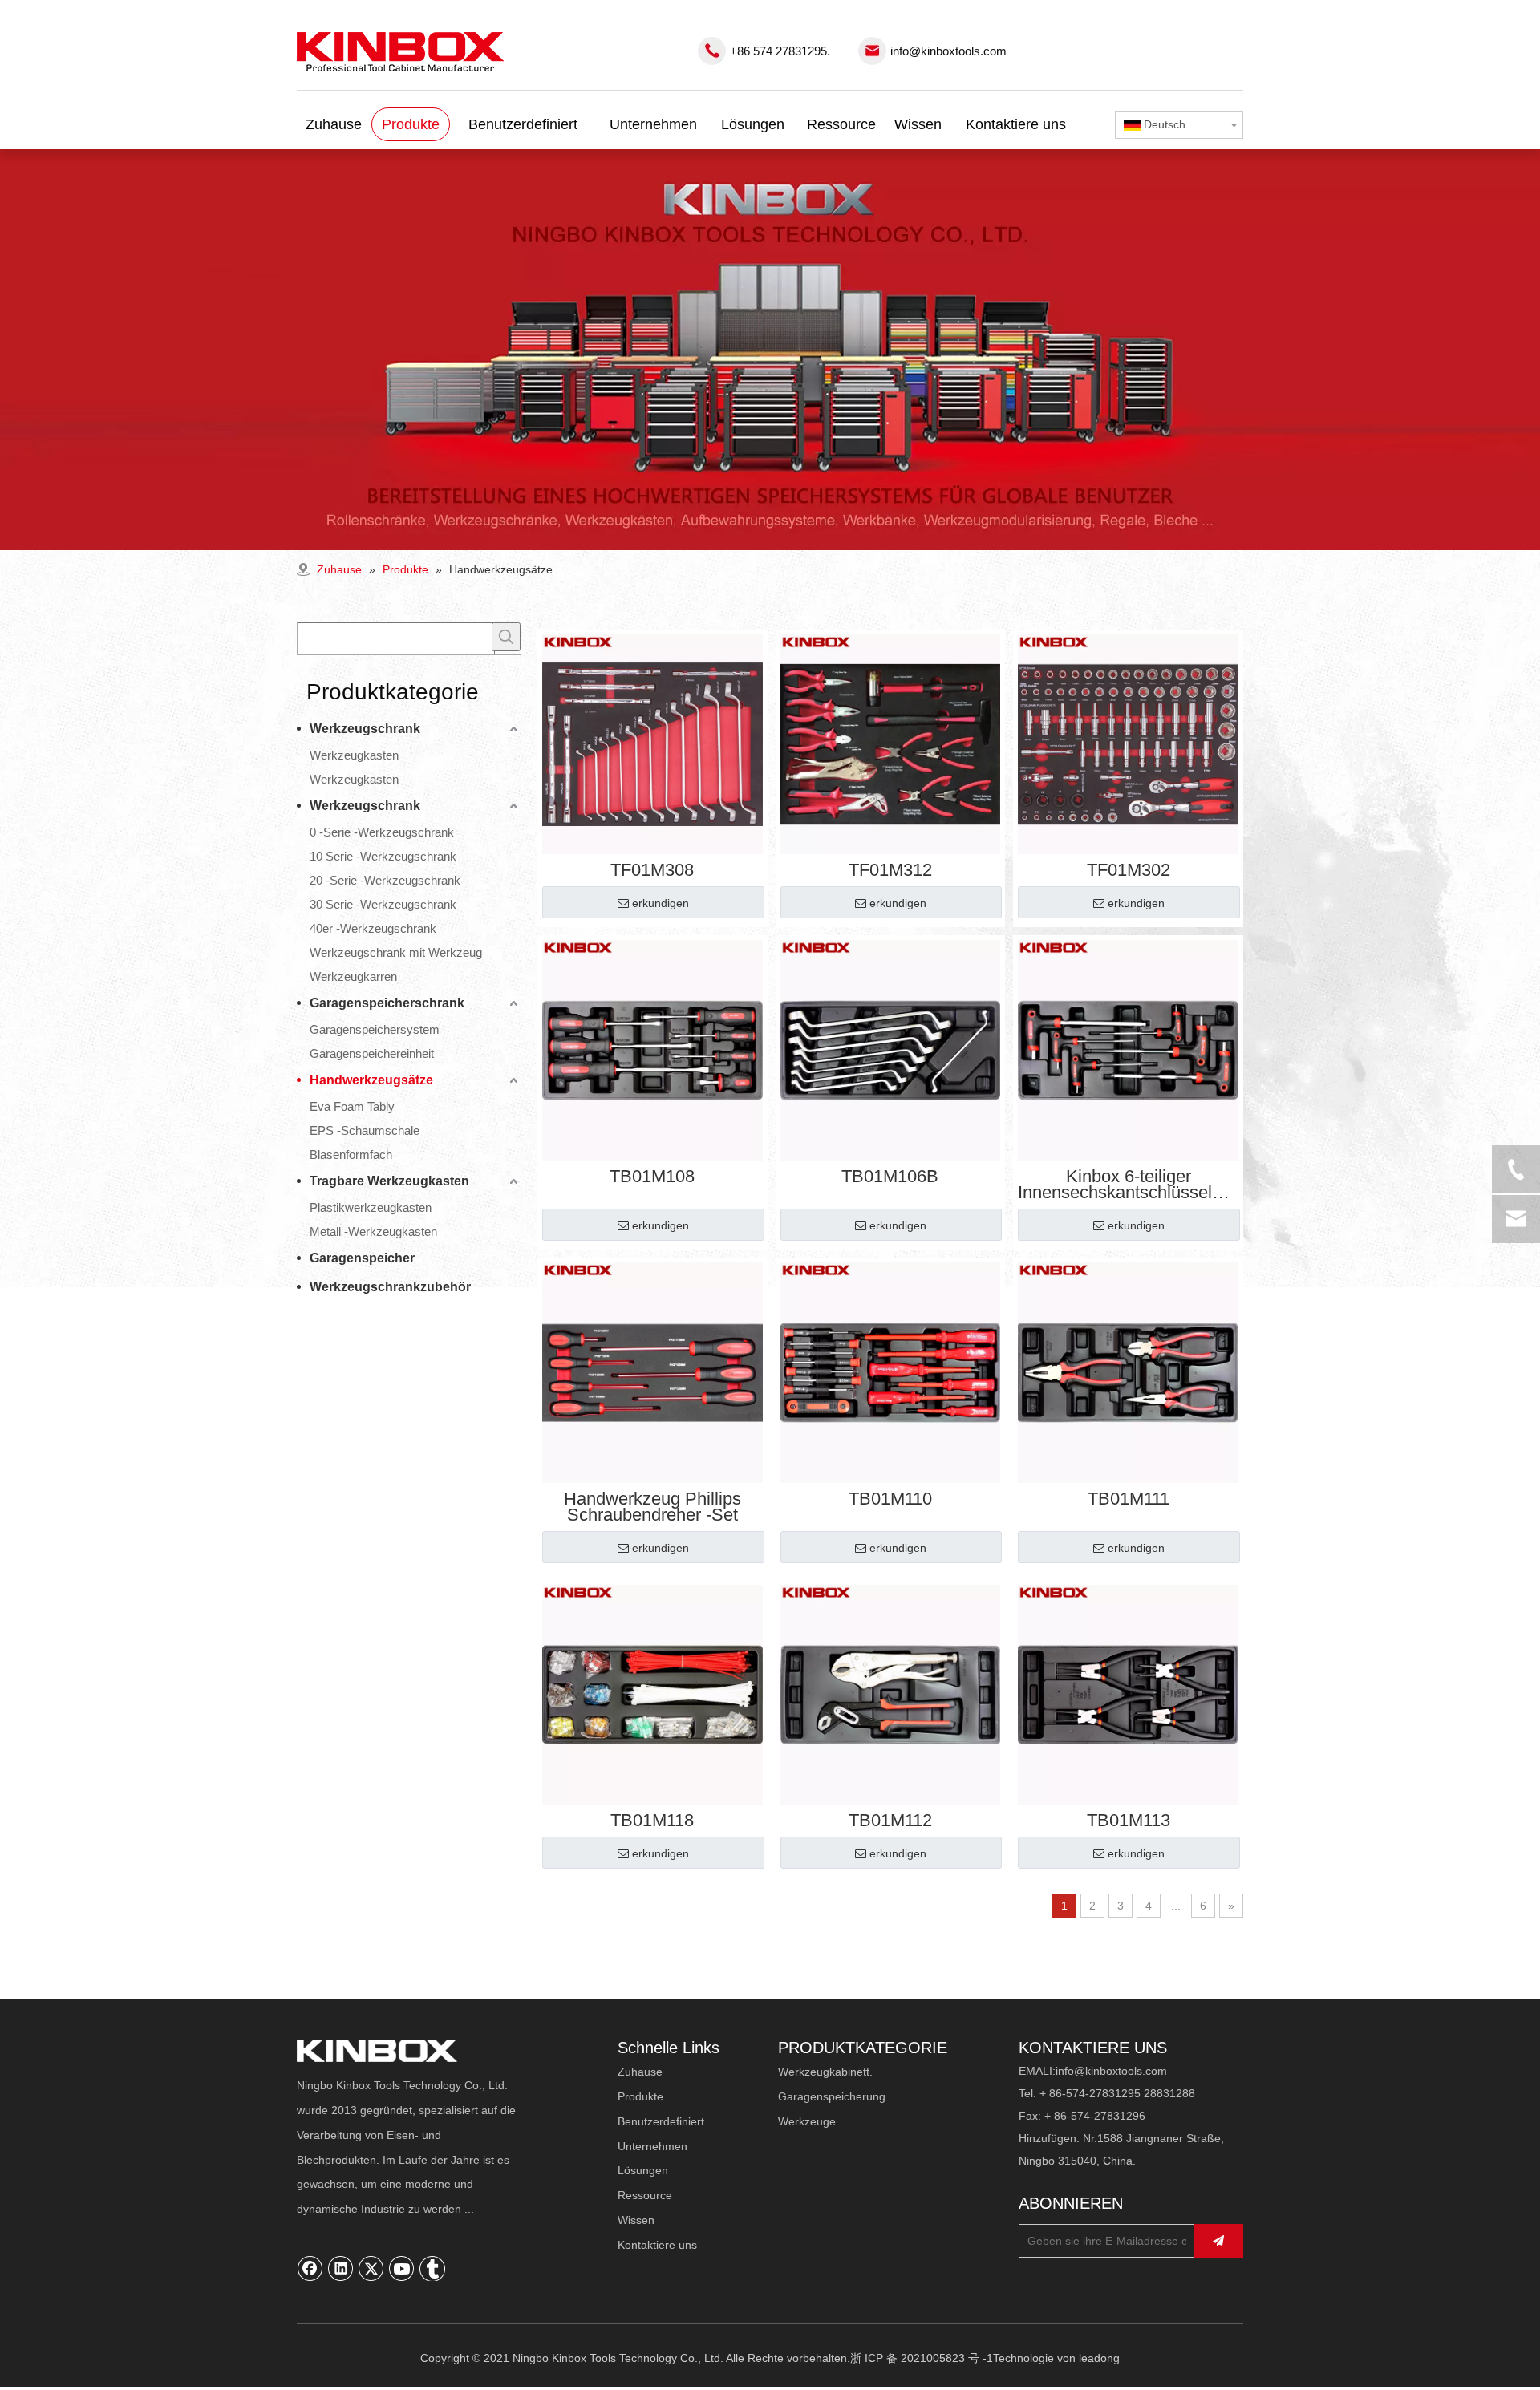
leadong (1099, 2358)
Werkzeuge (807, 2121)
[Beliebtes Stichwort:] (506, 637)
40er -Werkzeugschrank (373, 928)
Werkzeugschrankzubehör (390, 1287)
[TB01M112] (891, 1693)
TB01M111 (1129, 1499)
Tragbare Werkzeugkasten (389, 1181)
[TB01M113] (1128, 1693)
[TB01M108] (652, 1049)
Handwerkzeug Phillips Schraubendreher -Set (652, 1507)
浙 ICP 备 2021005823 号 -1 (922, 2358)
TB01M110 (890, 1499)
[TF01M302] (1128, 743)
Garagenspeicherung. (833, 2096)
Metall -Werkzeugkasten (373, 1231)
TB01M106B (890, 1177)
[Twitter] (371, 2268)
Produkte (640, 2096)
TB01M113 (1129, 1821)
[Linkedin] (341, 2268)
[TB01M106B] (891, 1049)
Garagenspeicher (362, 1258)
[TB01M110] (891, 1371)
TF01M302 (1129, 870)
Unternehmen (652, 2146)
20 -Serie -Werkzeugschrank (385, 880)
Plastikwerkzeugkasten (371, 1207)
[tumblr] (432, 2268)
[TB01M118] (652, 1693)
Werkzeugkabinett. (825, 2072)
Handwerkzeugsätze (371, 1080)
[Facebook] (310, 2268)
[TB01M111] (1128, 1371)
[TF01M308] (652, 743)
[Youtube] (402, 2268)
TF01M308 (652, 870)
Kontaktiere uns (657, 2245)
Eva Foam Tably (352, 1106)
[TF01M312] (891, 743)
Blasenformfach (351, 1154)
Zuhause (640, 2072)
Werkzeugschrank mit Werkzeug (396, 952)
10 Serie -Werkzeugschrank (383, 856)
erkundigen (661, 903)
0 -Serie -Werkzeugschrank (382, 832)
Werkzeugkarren (353, 976)
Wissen (636, 2220)
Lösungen (643, 2170)
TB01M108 (652, 1177)
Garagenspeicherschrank (387, 1003)
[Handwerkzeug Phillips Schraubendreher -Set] (652, 1371)
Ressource (645, 2195)
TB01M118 (652, 1821)
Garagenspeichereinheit (372, 1053)
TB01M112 (890, 1821)
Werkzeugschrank (365, 729)
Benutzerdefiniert (661, 2121)
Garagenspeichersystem (375, 1029)
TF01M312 (890, 870)
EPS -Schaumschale (365, 1130)
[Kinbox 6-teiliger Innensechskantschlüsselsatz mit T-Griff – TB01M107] (1128, 1049)
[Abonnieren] (1218, 2241)
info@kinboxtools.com (948, 51)
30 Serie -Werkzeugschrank (383, 904)
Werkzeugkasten (354, 755)
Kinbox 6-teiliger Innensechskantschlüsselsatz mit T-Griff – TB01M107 (1128, 1185)
